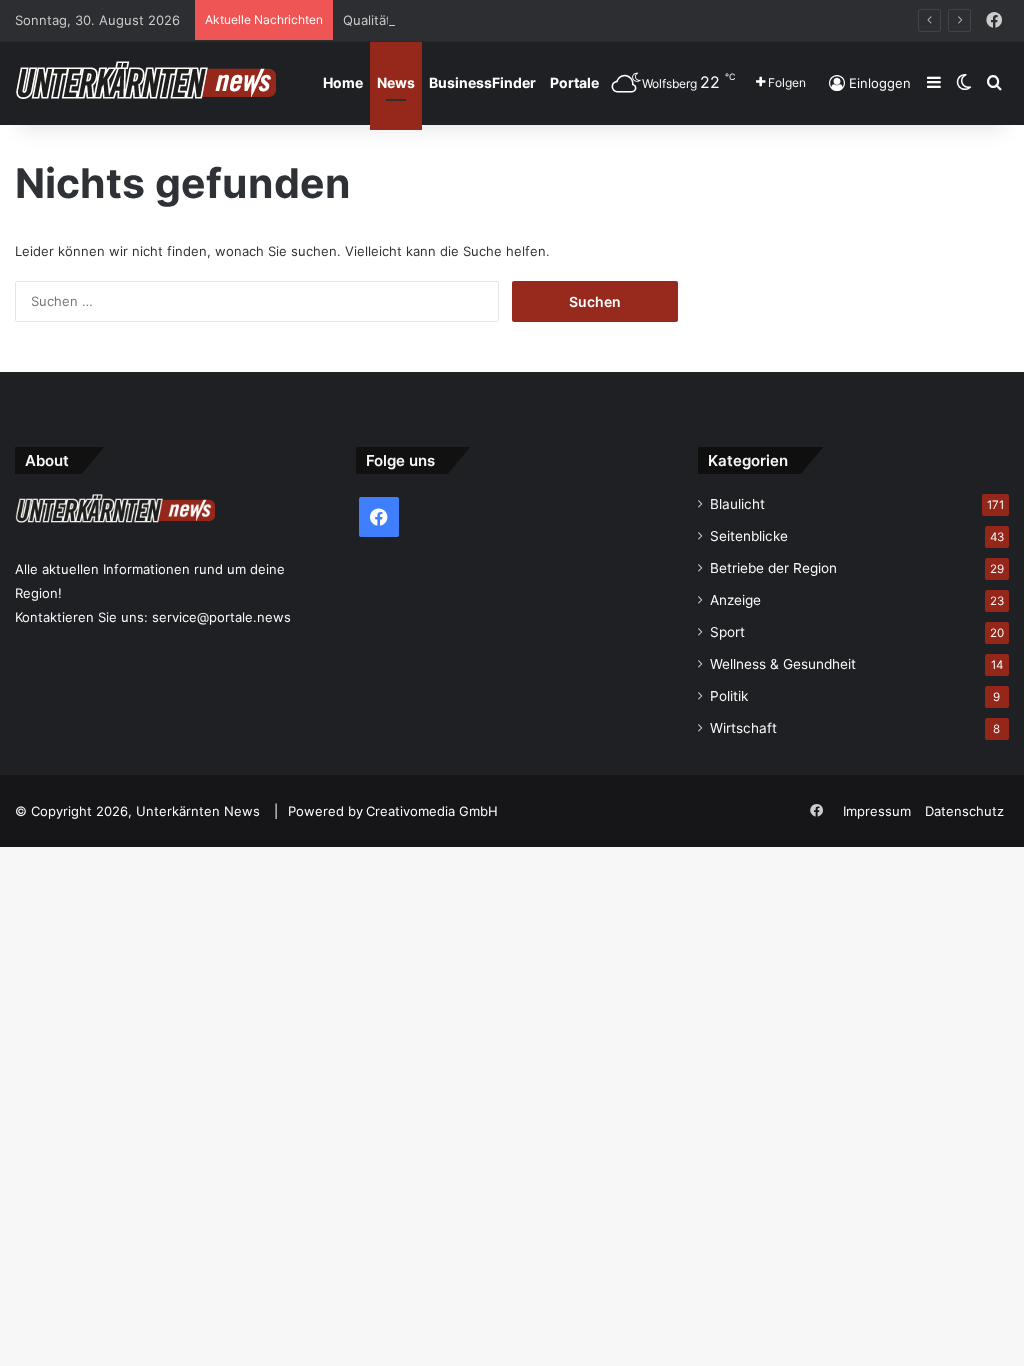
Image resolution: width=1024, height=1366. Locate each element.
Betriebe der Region (773, 568)
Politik (729, 696)
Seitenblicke (749, 536)
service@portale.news (221, 617)
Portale (574, 82)
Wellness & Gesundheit (783, 664)
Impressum (877, 811)
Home (343, 82)
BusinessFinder (482, 82)
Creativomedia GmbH (432, 811)
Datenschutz (964, 811)
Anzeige (735, 600)
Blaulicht (737, 504)
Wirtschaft (743, 728)
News (396, 82)
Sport (727, 632)
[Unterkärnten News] (145, 83)
